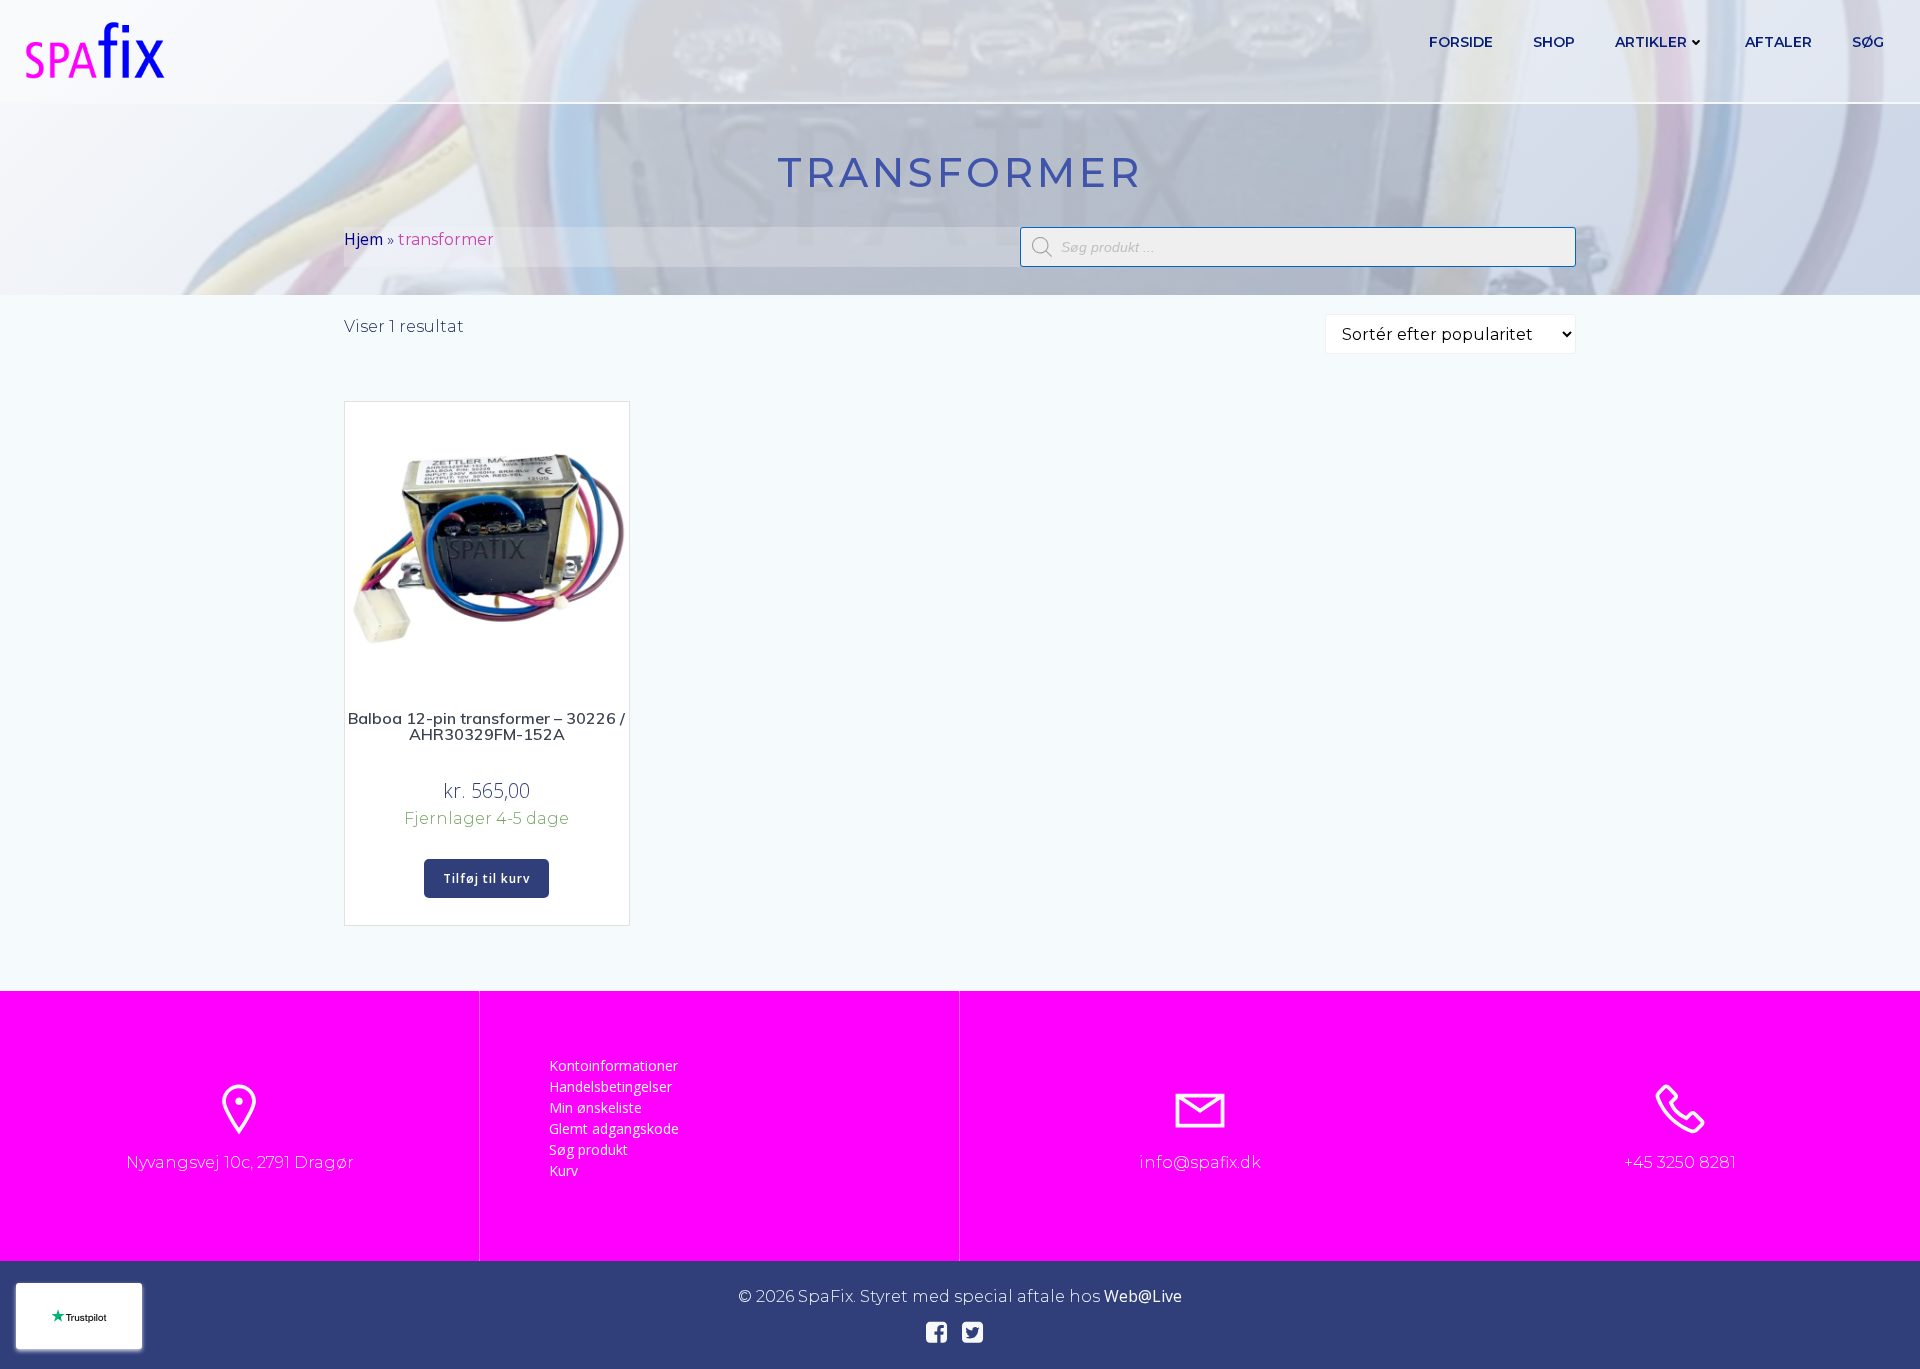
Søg (1868, 42)
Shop (1554, 42)
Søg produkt (588, 1149)
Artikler (1651, 42)
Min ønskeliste (595, 1107)
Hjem (363, 239)
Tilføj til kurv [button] (486, 878)
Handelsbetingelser (610, 1086)
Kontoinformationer (613, 1065)
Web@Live (1143, 1296)
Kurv (563, 1170)
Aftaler (1778, 42)
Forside (1461, 42)
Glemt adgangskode (614, 1128)
